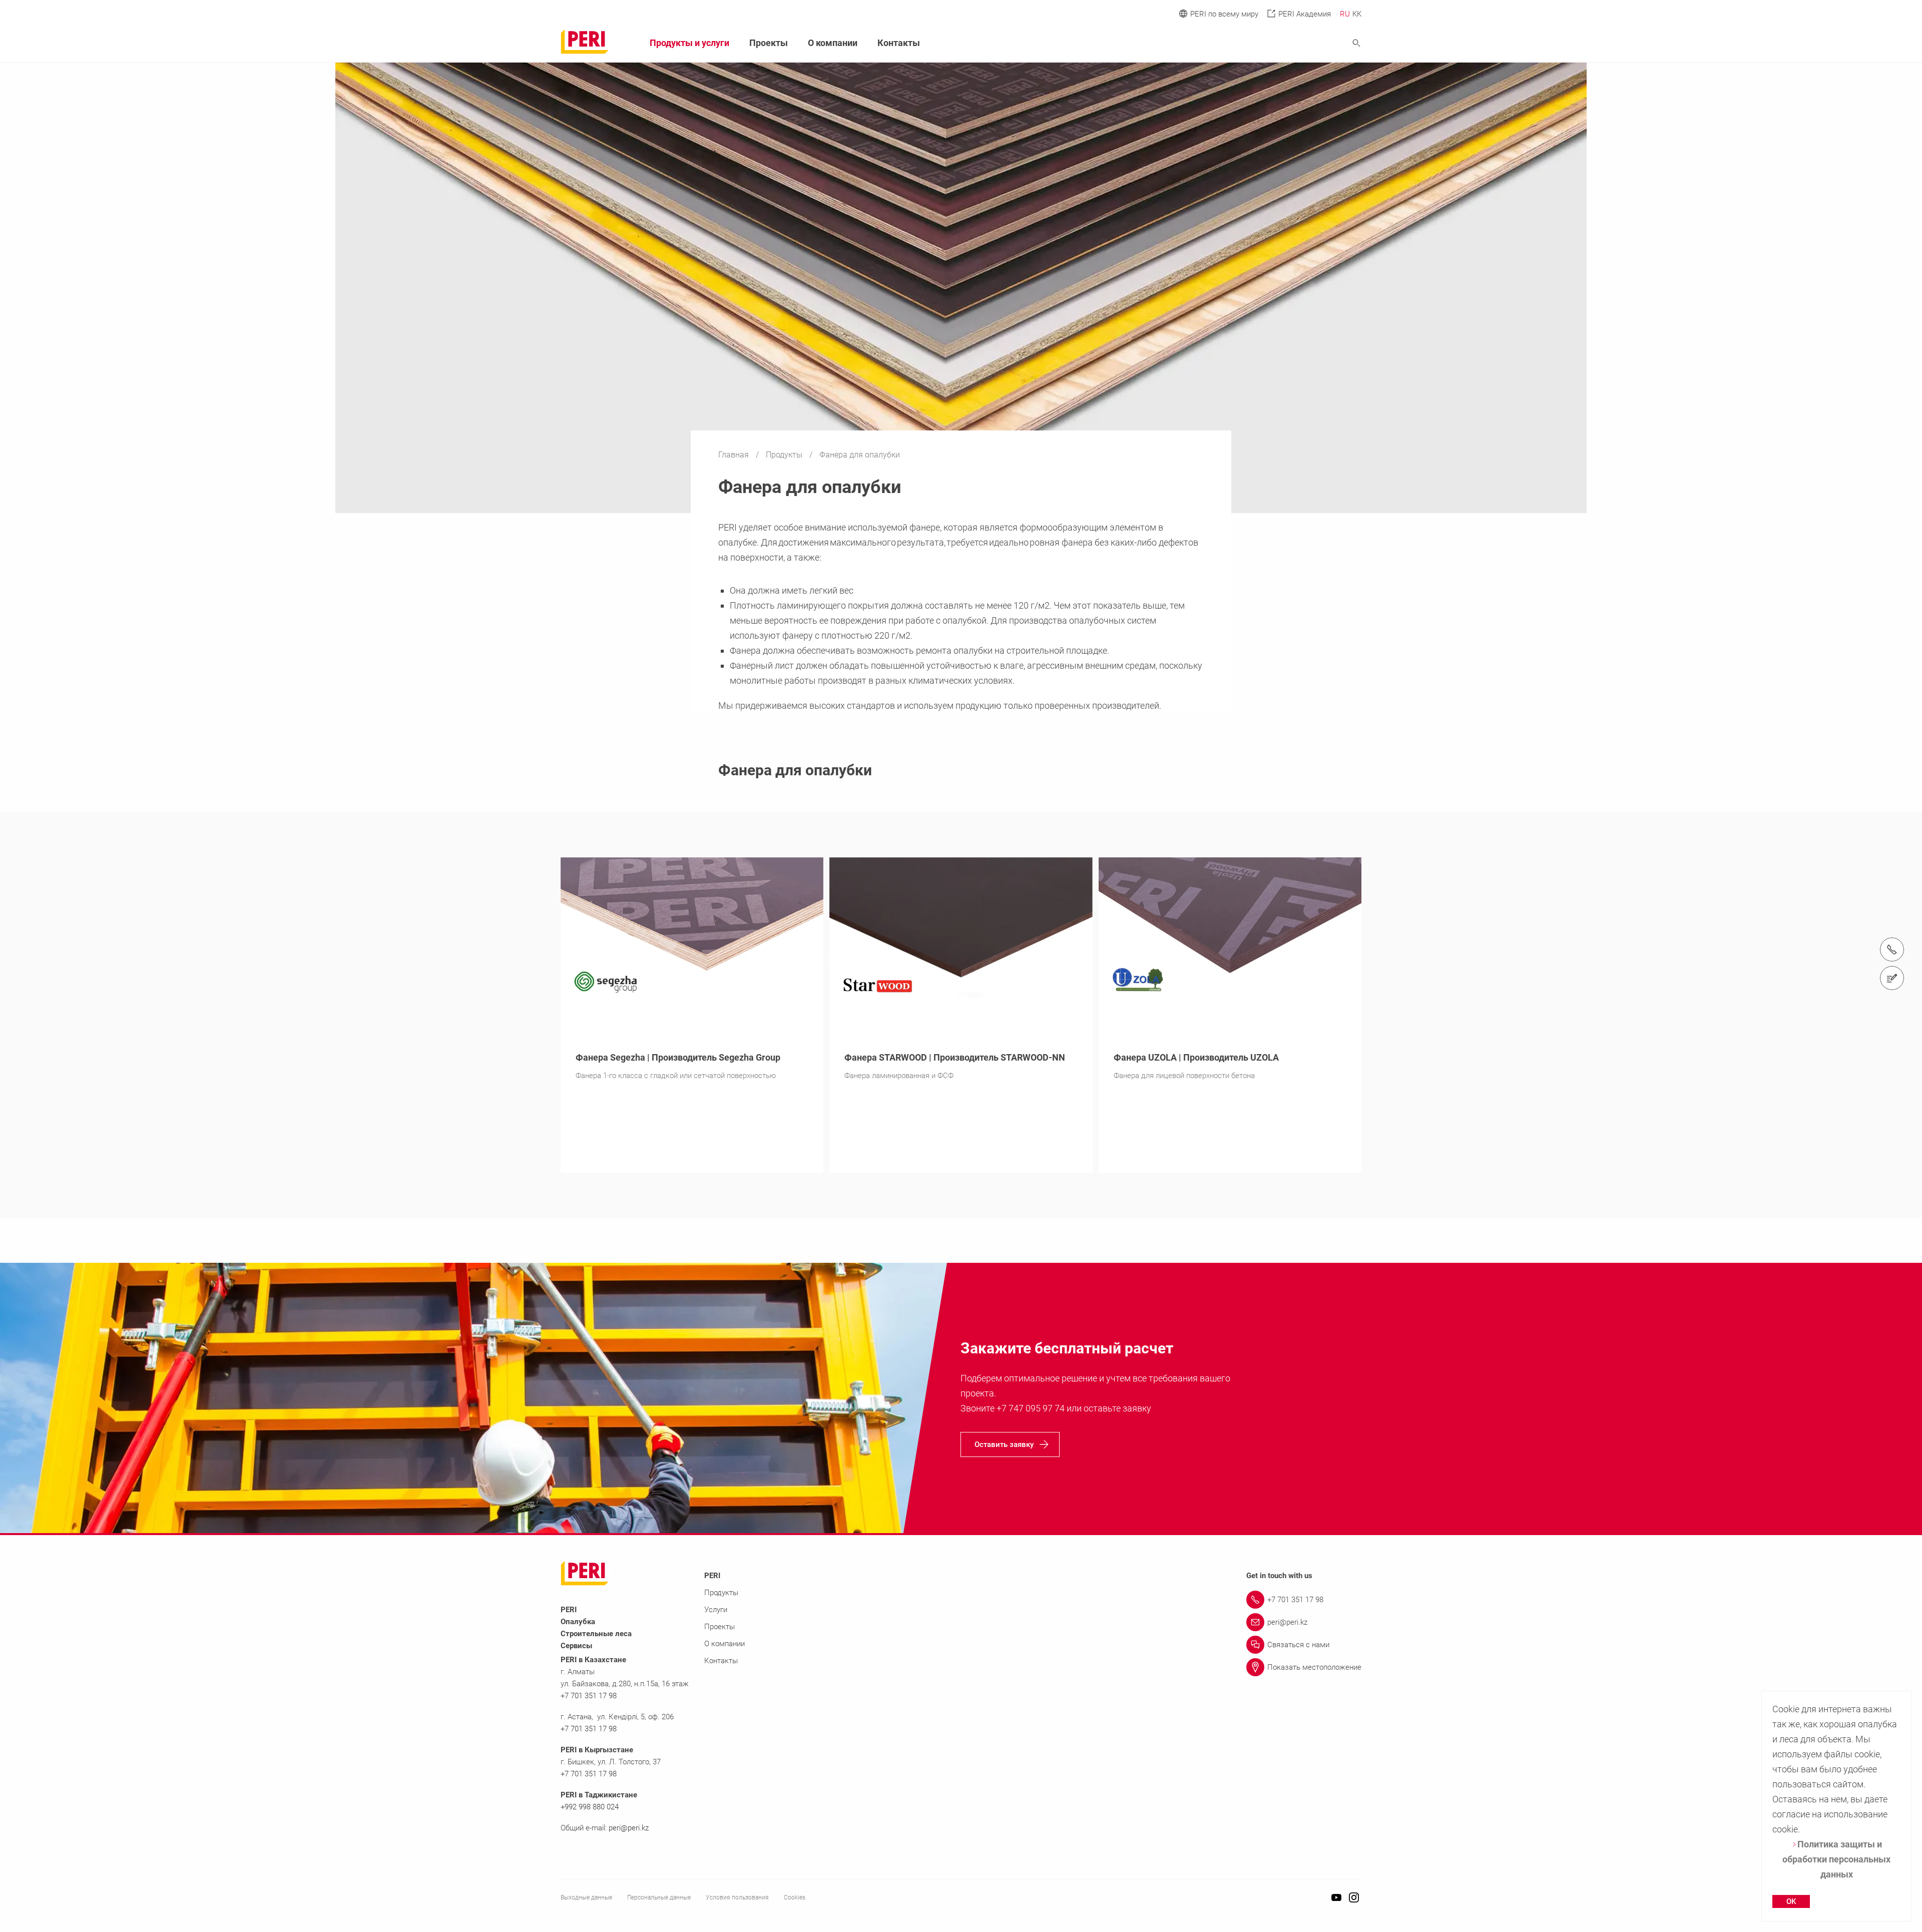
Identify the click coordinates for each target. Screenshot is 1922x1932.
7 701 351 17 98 (591, 1774)
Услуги (716, 1610)
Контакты (899, 43)
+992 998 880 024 (590, 1807)
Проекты (769, 43)
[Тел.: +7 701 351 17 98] (1892, 949)
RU (1345, 14)
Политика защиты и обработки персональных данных (1836, 1859)
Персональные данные (659, 1897)
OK (1791, 1901)
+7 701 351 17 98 (589, 1696)
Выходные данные (586, 1897)
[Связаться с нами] (1892, 978)
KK (1357, 14)
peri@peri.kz (629, 1828)
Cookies (795, 1897)
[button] (1010, 1444)
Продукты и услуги (689, 43)
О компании (833, 43)
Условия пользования (737, 1897)
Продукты (785, 455)
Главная (735, 455)
